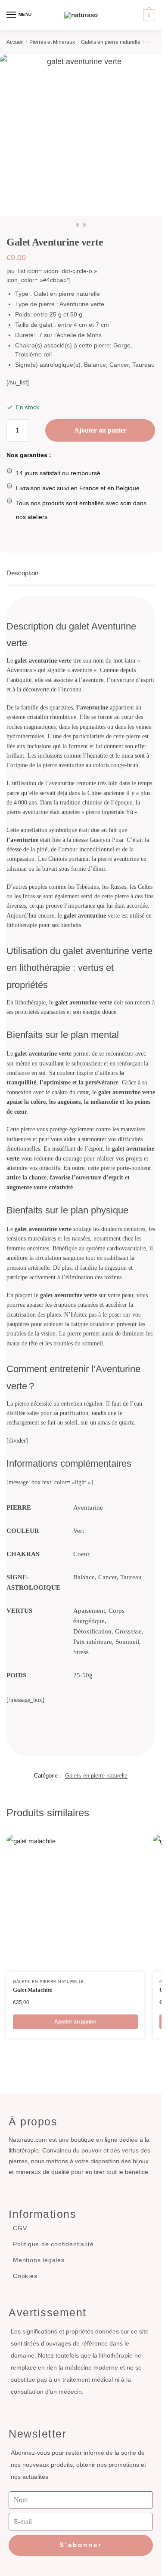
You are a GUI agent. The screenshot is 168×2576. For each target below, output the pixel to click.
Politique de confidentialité (53, 2244)
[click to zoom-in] (81, 135)
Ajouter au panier (100, 430)
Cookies (25, 2276)
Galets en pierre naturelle (111, 42)
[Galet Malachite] (75, 1903)
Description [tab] (22, 573)
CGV (20, 2228)
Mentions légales (39, 2260)
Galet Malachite (33, 1990)
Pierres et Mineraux (52, 42)
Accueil (15, 42)
